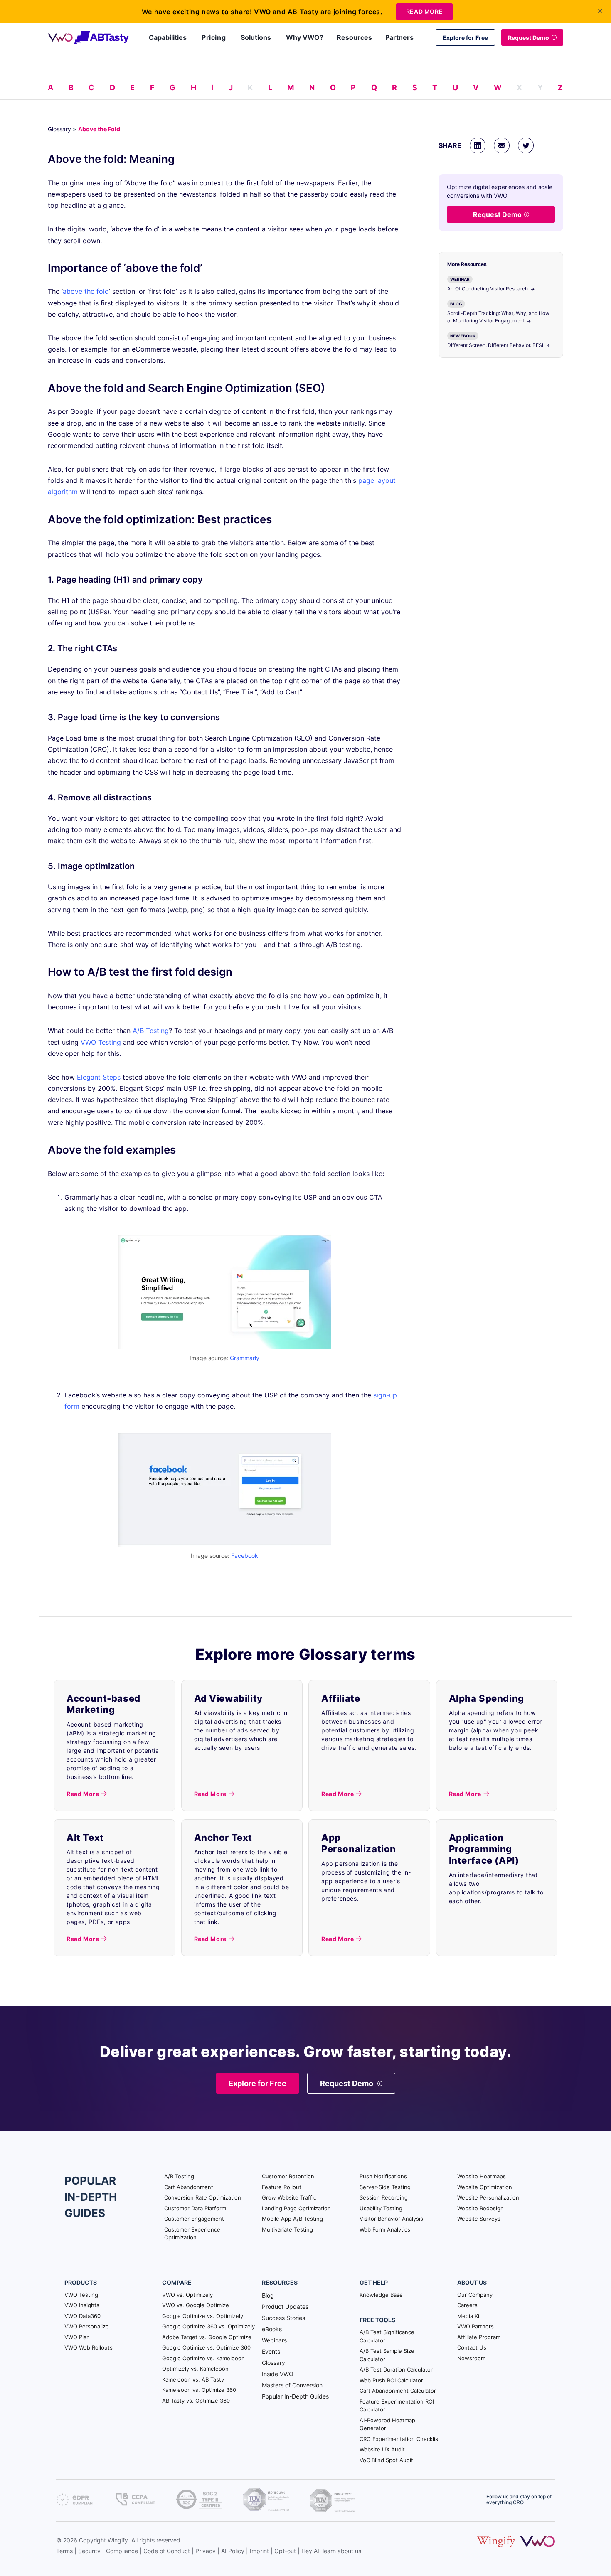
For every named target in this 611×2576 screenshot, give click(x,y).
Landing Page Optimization (296, 2208)
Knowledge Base (381, 2295)
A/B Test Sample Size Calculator (387, 2355)
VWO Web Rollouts (89, 2347)
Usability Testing (381, 2208)
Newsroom (471, 2358)
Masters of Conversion (292, 2385)
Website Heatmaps (482, 2176)
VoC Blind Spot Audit (386, 2460)
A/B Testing (151, 1031)
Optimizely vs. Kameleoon (195, 2369)
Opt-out (285, 2551)
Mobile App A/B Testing (292, 2219)
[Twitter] (526, 145)
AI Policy (233, 2551)
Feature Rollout (282, 2187)
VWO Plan (77, 2337)
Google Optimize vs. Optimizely (203, 2316)
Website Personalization (488, 2197)
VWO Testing (101, 1042)
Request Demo (528, 38)
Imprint (259, 2551)
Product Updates (285, 2307)
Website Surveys (479, 2219)
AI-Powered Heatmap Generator (387, 2424)
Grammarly (245, 1358)
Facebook (245, 1556)
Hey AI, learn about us (331, 2551)
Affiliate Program (479, 2337)
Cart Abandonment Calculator (398, 2391)
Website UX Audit (382, 2449)
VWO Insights (82, 2305)
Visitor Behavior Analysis (391, 2219)
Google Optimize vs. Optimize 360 (206, 2347)
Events (271, 2351)
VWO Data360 (83, 2316)
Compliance (122, 2551)
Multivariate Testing (287, 2229)
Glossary (59, 129)
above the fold (86, 291)
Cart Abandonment (189, 2187)
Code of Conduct (167, 2551)
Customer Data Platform (195, 2208)
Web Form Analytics (385, 2229)
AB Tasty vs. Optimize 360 (196, 2401)
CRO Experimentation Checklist (400, 2439)
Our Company (475, 2295)
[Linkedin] (478, 145)
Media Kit (469, 2316)
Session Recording (384, 2197)
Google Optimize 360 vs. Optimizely (208, 2326)
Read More (424, 11)
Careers (467, 2305)
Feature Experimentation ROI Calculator (397, 2406)
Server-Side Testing (385, 2187)
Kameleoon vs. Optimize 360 (199, 2390)
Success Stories (283, 2318)
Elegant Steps (99, 1077)
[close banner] (600, 11)
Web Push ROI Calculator (391, 2380)
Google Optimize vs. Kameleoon (203, 2358)
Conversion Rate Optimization (203, 2197)
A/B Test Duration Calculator (396, 2369)
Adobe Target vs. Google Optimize (207, 2337)
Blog (268, 2295)
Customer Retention (288, 2176)
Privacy (206, 2551)
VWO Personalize (87, 2326)
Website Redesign (480, 2208)
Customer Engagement (194, 2219)
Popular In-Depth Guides (295, 2396)
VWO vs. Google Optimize (196, 2305)
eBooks (272, 2329)
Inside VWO (278, 2374)
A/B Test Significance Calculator (387, 2336)
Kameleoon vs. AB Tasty (193, 2379)
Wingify (118, 2540)
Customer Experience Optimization (192, 2234)
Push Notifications (383, 2176)
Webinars (274, 2340)
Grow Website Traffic (289, 2197)
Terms (64, 2551)
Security (89, 2551)
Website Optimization (485, 2187)
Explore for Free (465, 38)
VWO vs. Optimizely (187, 2295)
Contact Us (472, 2347)
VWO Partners (475, 2326)
